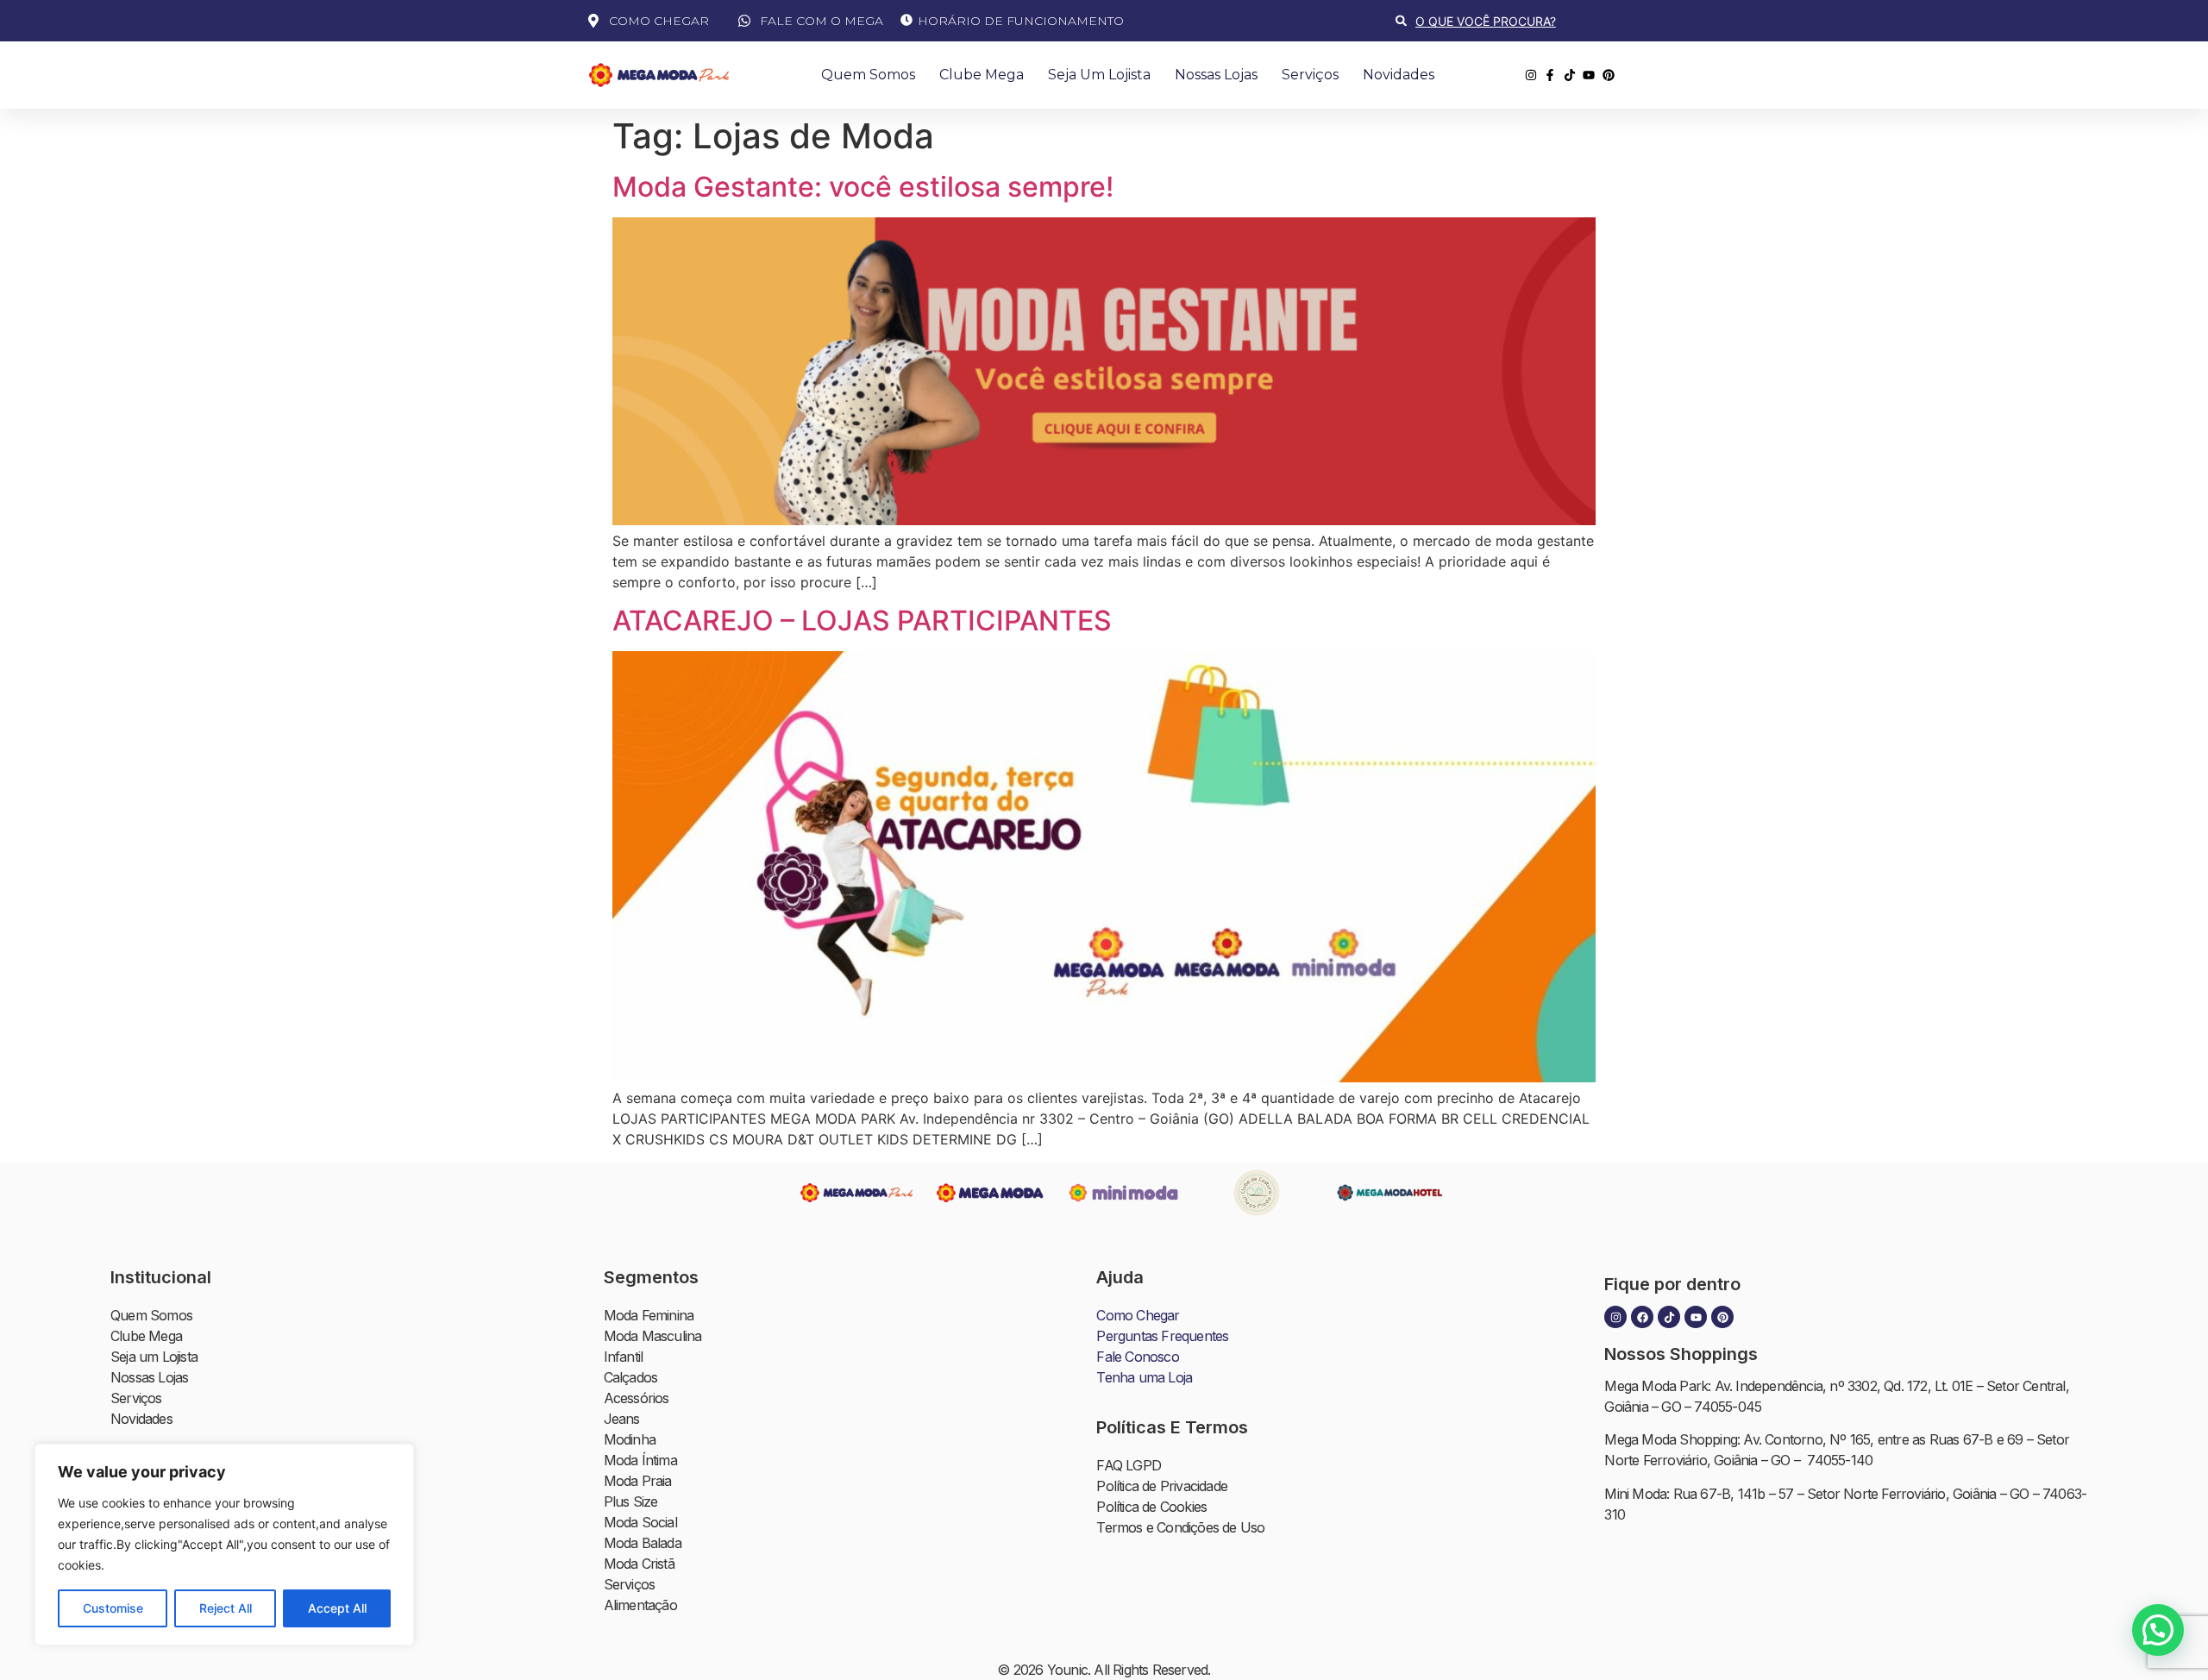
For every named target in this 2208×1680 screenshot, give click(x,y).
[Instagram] (1615, 1317)
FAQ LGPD (1129, 1465)
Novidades (1399, 75)
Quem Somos (868, 75)
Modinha (630, 1439)
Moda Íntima (640, 1460)
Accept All (337, 1608)
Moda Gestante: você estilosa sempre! (863, 187)
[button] (2158, 1630)
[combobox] (1509, 21)
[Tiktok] (1669, 1317)
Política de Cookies (1151, 1507)
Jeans (622, 1419)
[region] (224, 1545)
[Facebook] (1642, 1317)
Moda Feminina (649, 1315)
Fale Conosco (1137, 1357)
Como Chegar (1138, 1315)
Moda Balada (643, 1543)
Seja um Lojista (1099, 75)
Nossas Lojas (1216, 75)
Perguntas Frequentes (1162, 1336)
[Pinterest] (1722, 1317)
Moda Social (640, 1522)
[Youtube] (1696, 1317)
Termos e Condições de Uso (1180, 1527)
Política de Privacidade (1162, 1486)
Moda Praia (638, 1481)
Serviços (1310, 75)
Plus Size (631, 1501)
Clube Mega (982, 75)
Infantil (624, 1357)
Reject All (226, 1608)
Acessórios (637, 1398)
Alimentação (640, 1605)
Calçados (631, 1377)
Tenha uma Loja (1144, 1377)
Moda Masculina (653, 1336)
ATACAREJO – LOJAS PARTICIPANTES (862, 621)
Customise (113, 1608)
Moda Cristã (639, 1564)
